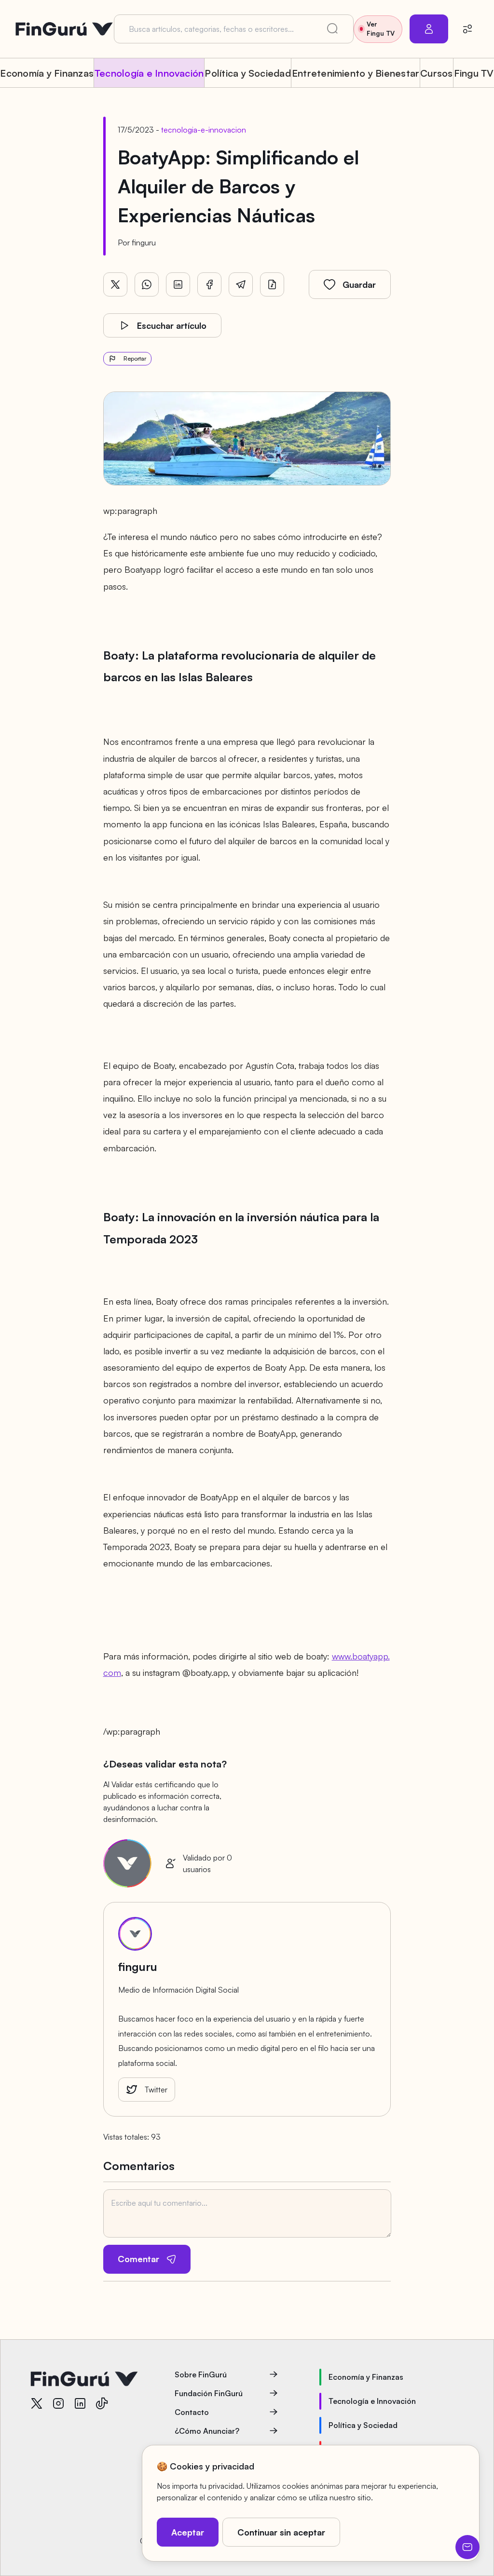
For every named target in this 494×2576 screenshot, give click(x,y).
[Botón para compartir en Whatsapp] (147, 284)
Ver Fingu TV (381, 29)
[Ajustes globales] (467, 29)
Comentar (138, 2259)
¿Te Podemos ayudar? (467, 2547)
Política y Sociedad (248, 73)
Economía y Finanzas (47, 73)
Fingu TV (474, 73)
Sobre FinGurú (201, 2374)
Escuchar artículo (172, 325)
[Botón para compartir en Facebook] (209, 284)
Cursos (436, 73)
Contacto (192, 2412)
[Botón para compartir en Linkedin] (178, 284)
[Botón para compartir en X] (115, 284)
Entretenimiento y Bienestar (356, 73)
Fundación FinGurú (209, 2393)
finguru (144, 243)
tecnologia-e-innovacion (204, 130)
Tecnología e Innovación (149, 73)
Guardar (359, 284)
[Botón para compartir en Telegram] (241, 284)
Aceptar (188, 2532)
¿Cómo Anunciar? (207, 2431)
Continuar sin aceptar (281, 2532)
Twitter (156, 2090)
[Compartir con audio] (272, 284)
